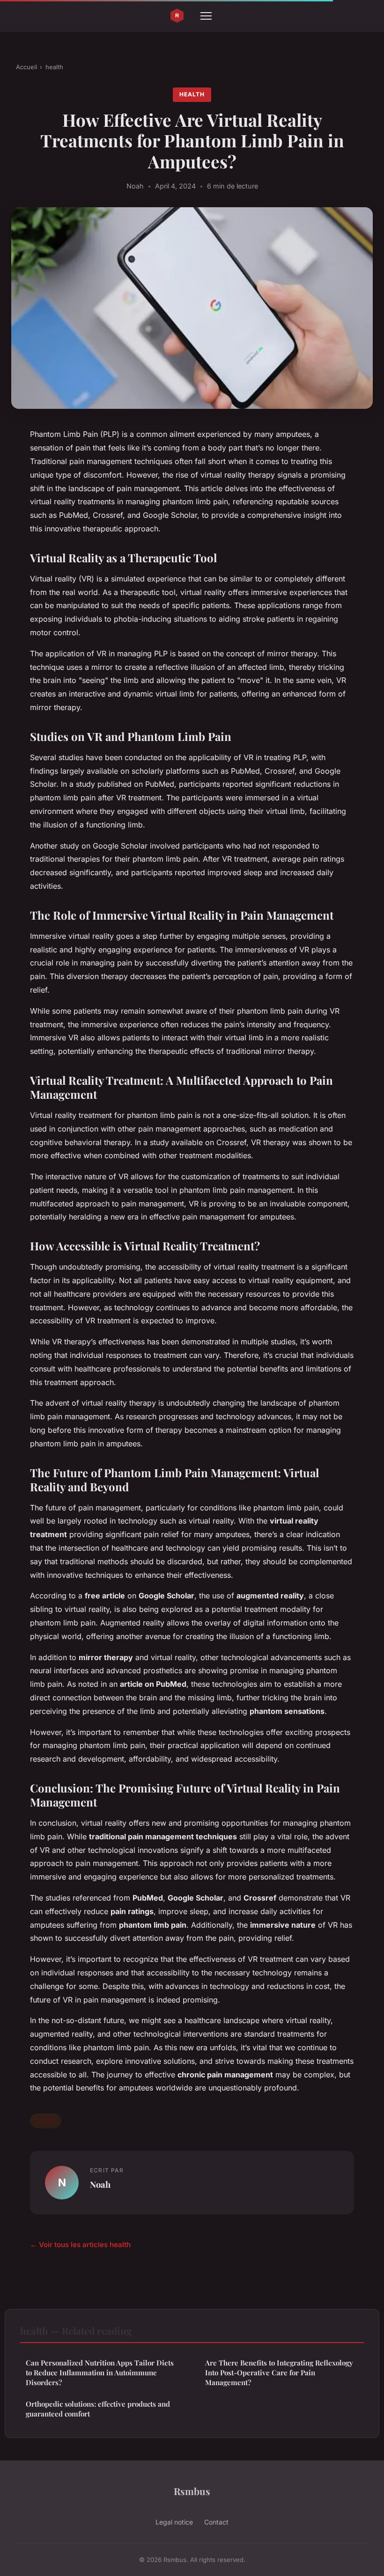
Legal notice (174, 2522)
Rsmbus (192, 2491)
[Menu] (206, 16)
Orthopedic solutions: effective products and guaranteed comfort (98, 2409)
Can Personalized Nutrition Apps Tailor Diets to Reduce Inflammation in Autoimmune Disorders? (100, 2373)
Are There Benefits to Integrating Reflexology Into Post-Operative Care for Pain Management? (279, 2373)
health (54, 67)
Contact (216, 2522)
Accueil (26, 67)
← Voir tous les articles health (80, 2245)
